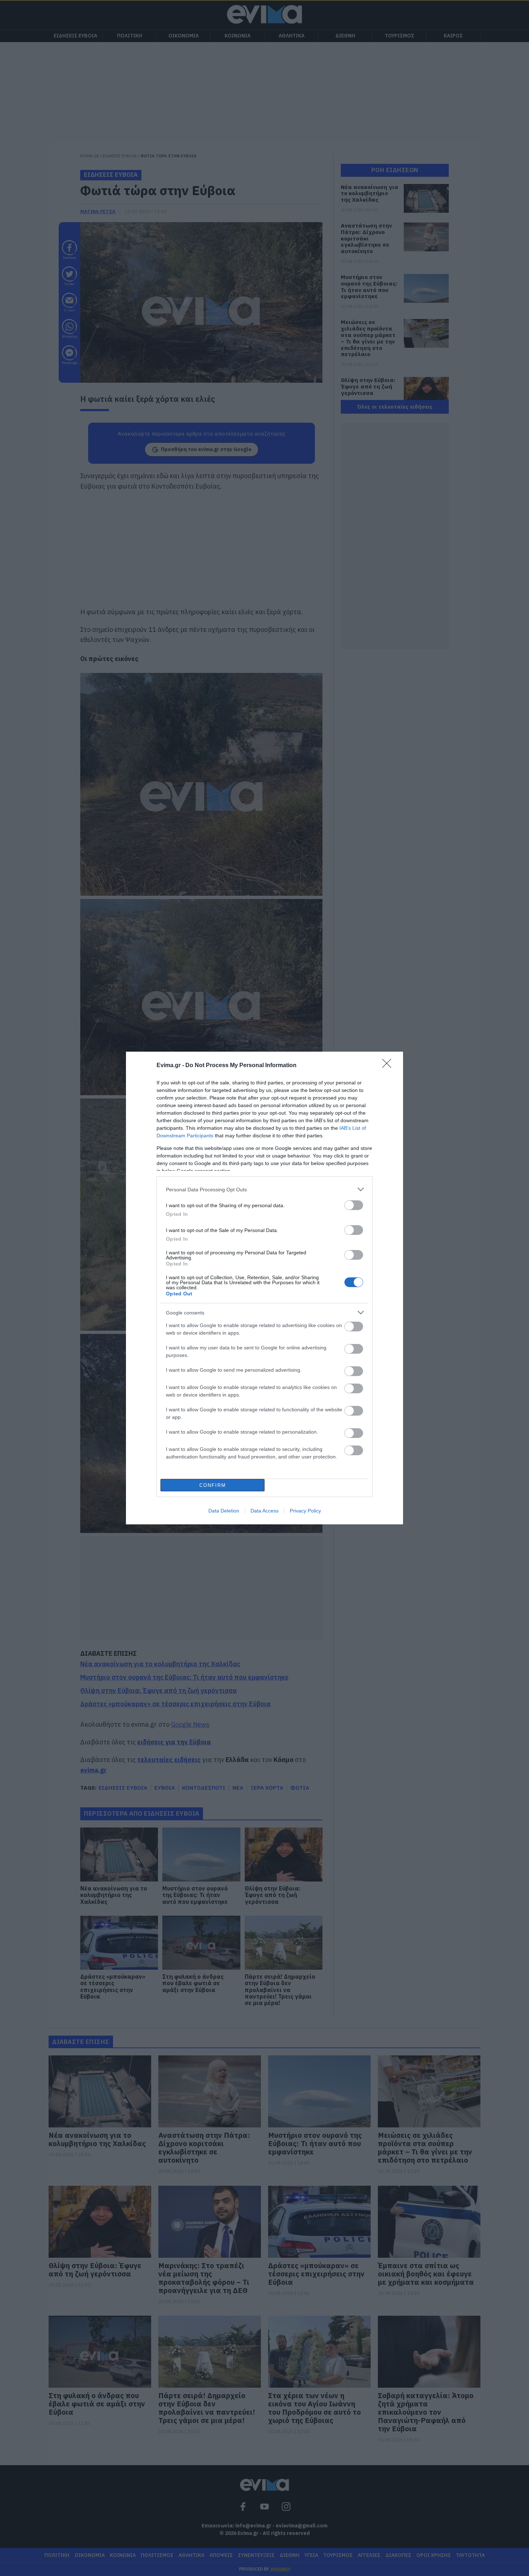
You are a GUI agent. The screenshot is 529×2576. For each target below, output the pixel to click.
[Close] (389, 1066)
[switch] (354, 1205)
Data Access (264, 1511)
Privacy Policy (305, 1511)
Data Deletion (224, 1511)
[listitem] (264, 1189)
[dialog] (264, 1288)
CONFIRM (213, 1485)
